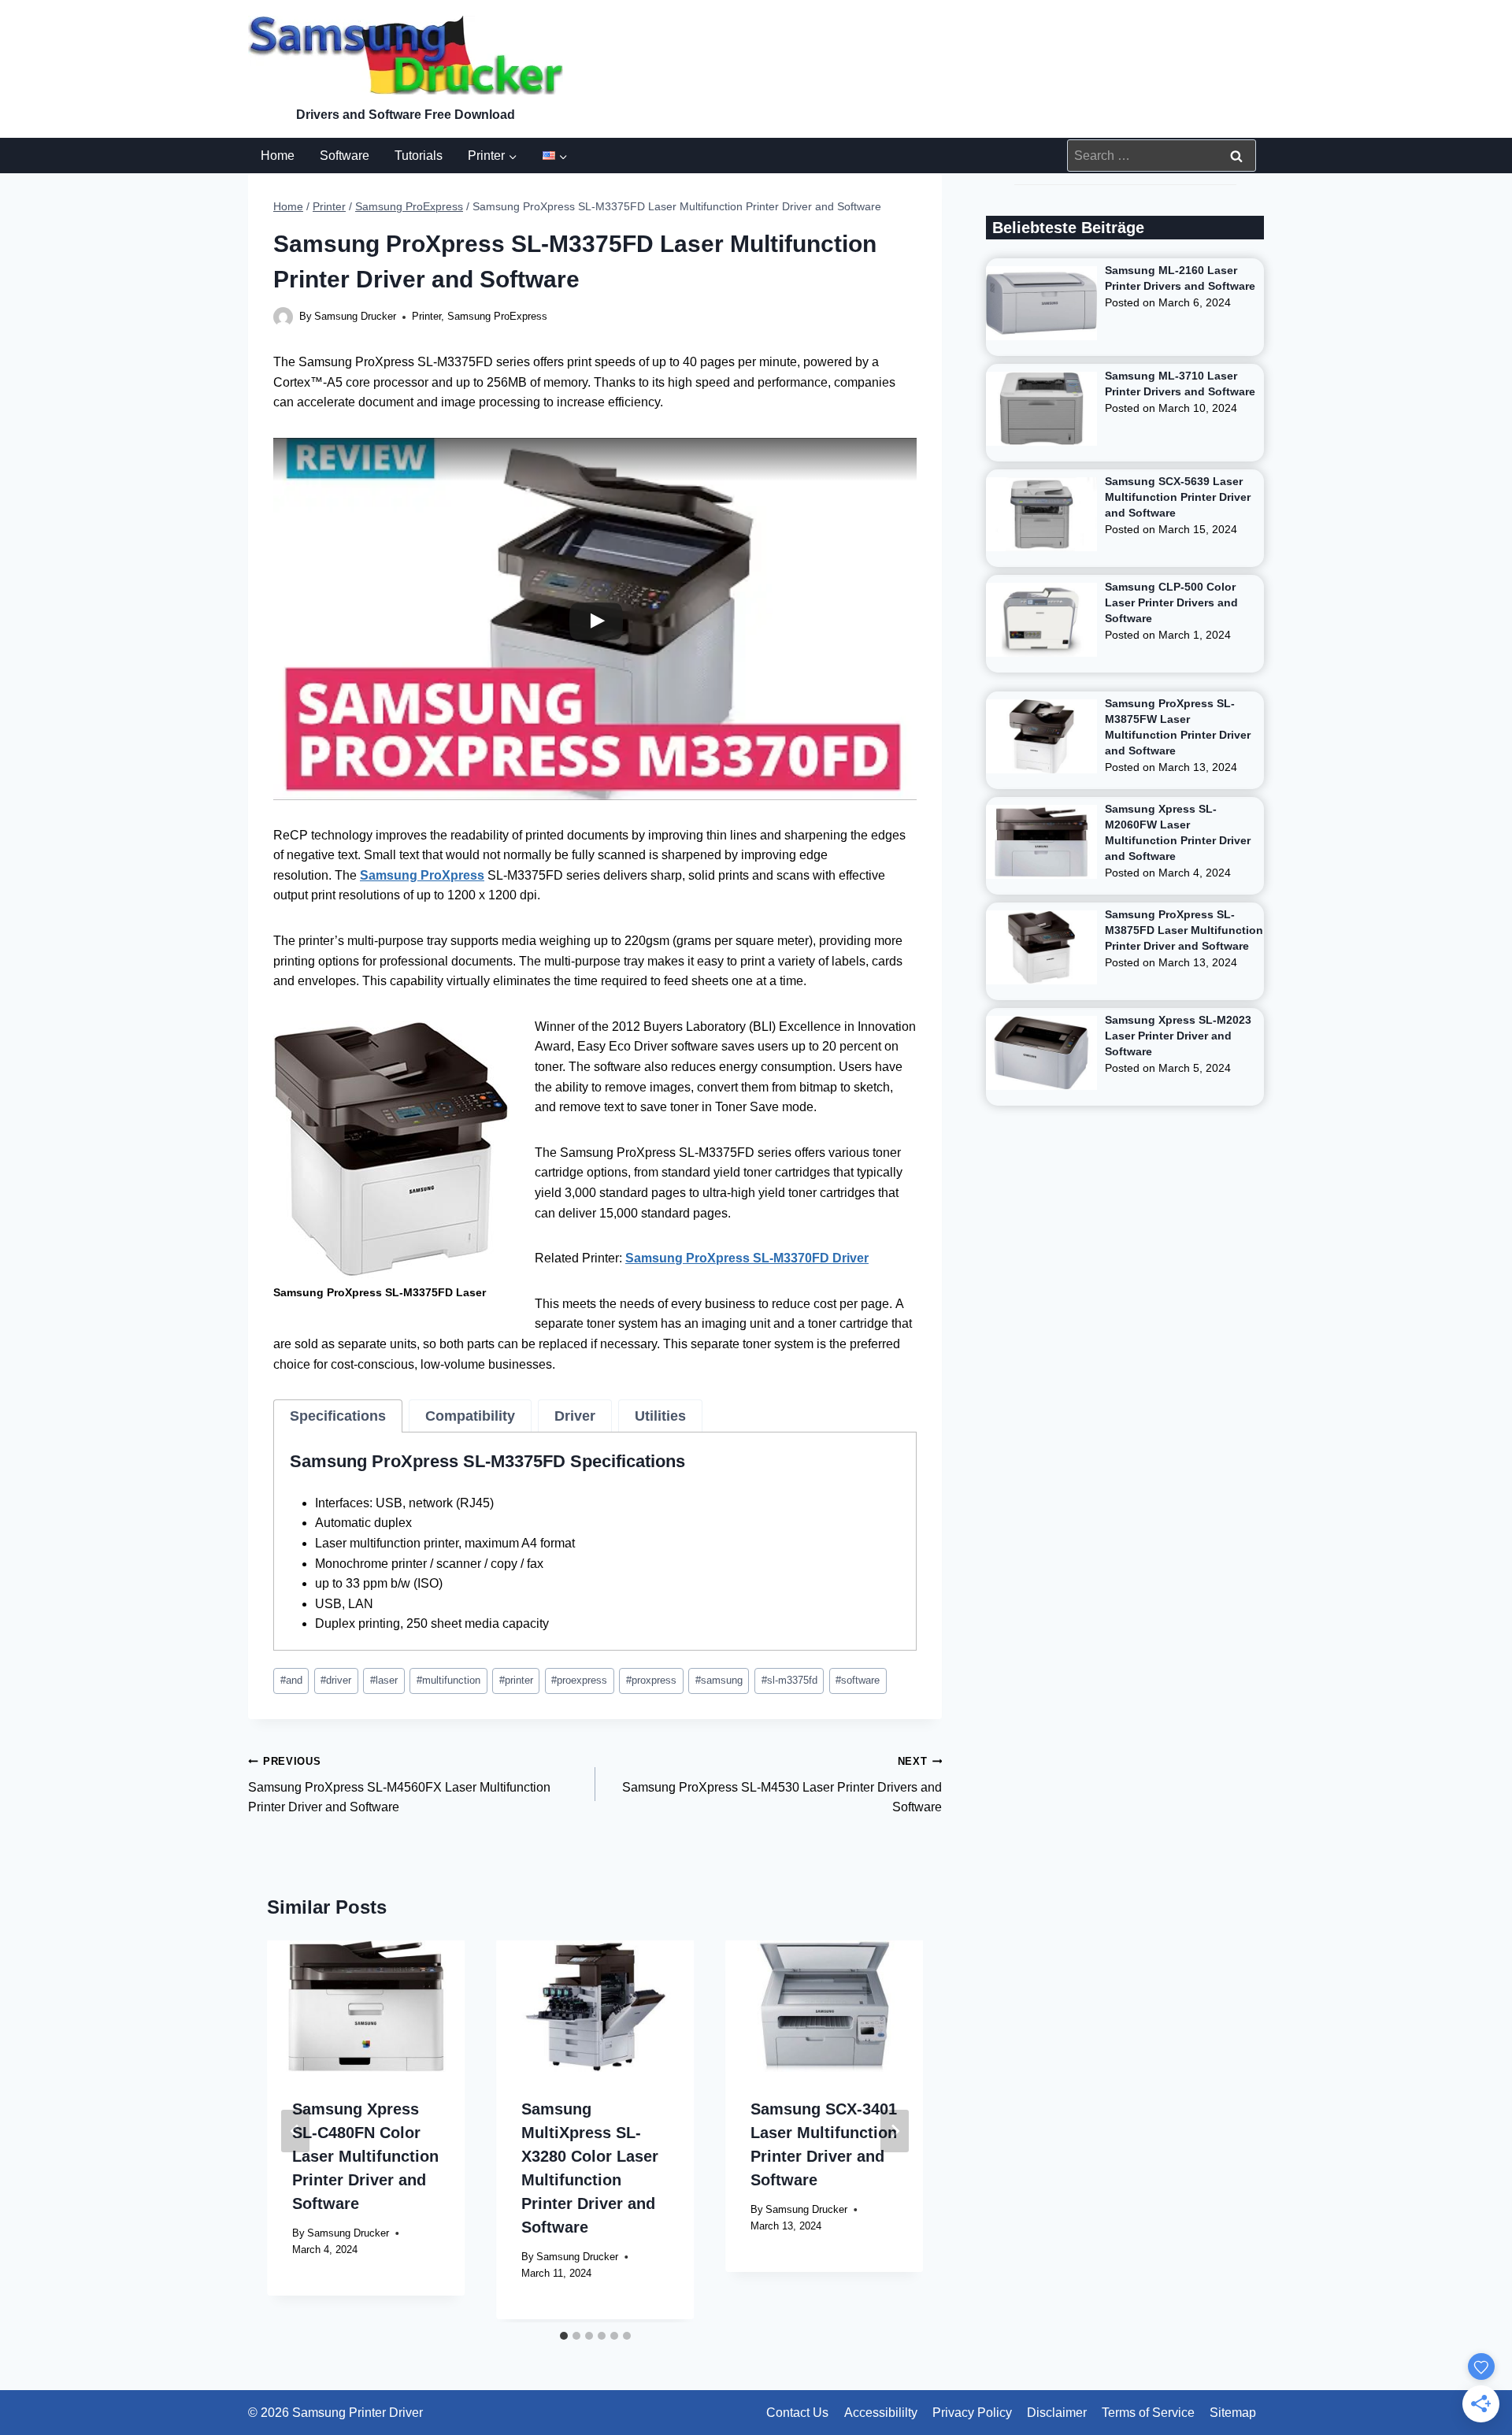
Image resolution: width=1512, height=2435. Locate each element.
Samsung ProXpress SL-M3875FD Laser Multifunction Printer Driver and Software (1184, 930)
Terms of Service (1148, 2413)
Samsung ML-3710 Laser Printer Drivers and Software (1180, 384)
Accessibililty (881, 2413)
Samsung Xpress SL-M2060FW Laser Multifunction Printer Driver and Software (1178, 832)
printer (516, 1680)
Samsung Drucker (355, 316)
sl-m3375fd (789, 1680)
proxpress (651, 1680)
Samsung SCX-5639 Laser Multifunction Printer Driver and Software (1178, 497)
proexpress (579, 1680)
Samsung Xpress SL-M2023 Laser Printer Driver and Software (1178, 1036)
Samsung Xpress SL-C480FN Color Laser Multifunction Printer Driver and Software (365, 2156)
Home (278, 156)
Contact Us (797, 2413)
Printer (426, 316)
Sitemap (1233, 2413)
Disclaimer (1057, 2413)
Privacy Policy (972, 2413)
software (858, 1680)
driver (336, 1680)
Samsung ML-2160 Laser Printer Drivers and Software (1180, 278)
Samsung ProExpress (497, 316)
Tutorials (419, 156)
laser (384, 1680)
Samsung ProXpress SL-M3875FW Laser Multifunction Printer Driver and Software (1178, 727)
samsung (719, 1680)
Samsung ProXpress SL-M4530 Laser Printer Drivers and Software (782, 1785)
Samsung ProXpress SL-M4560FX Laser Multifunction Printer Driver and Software (399, 1785)
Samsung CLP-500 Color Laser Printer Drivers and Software (1171, 602)
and (291, 1680)
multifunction (448, 1680)
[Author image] (283, 317)
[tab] (338, 1416)
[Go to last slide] (295, 2131)
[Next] (895, 2131)
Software (345, 156)
